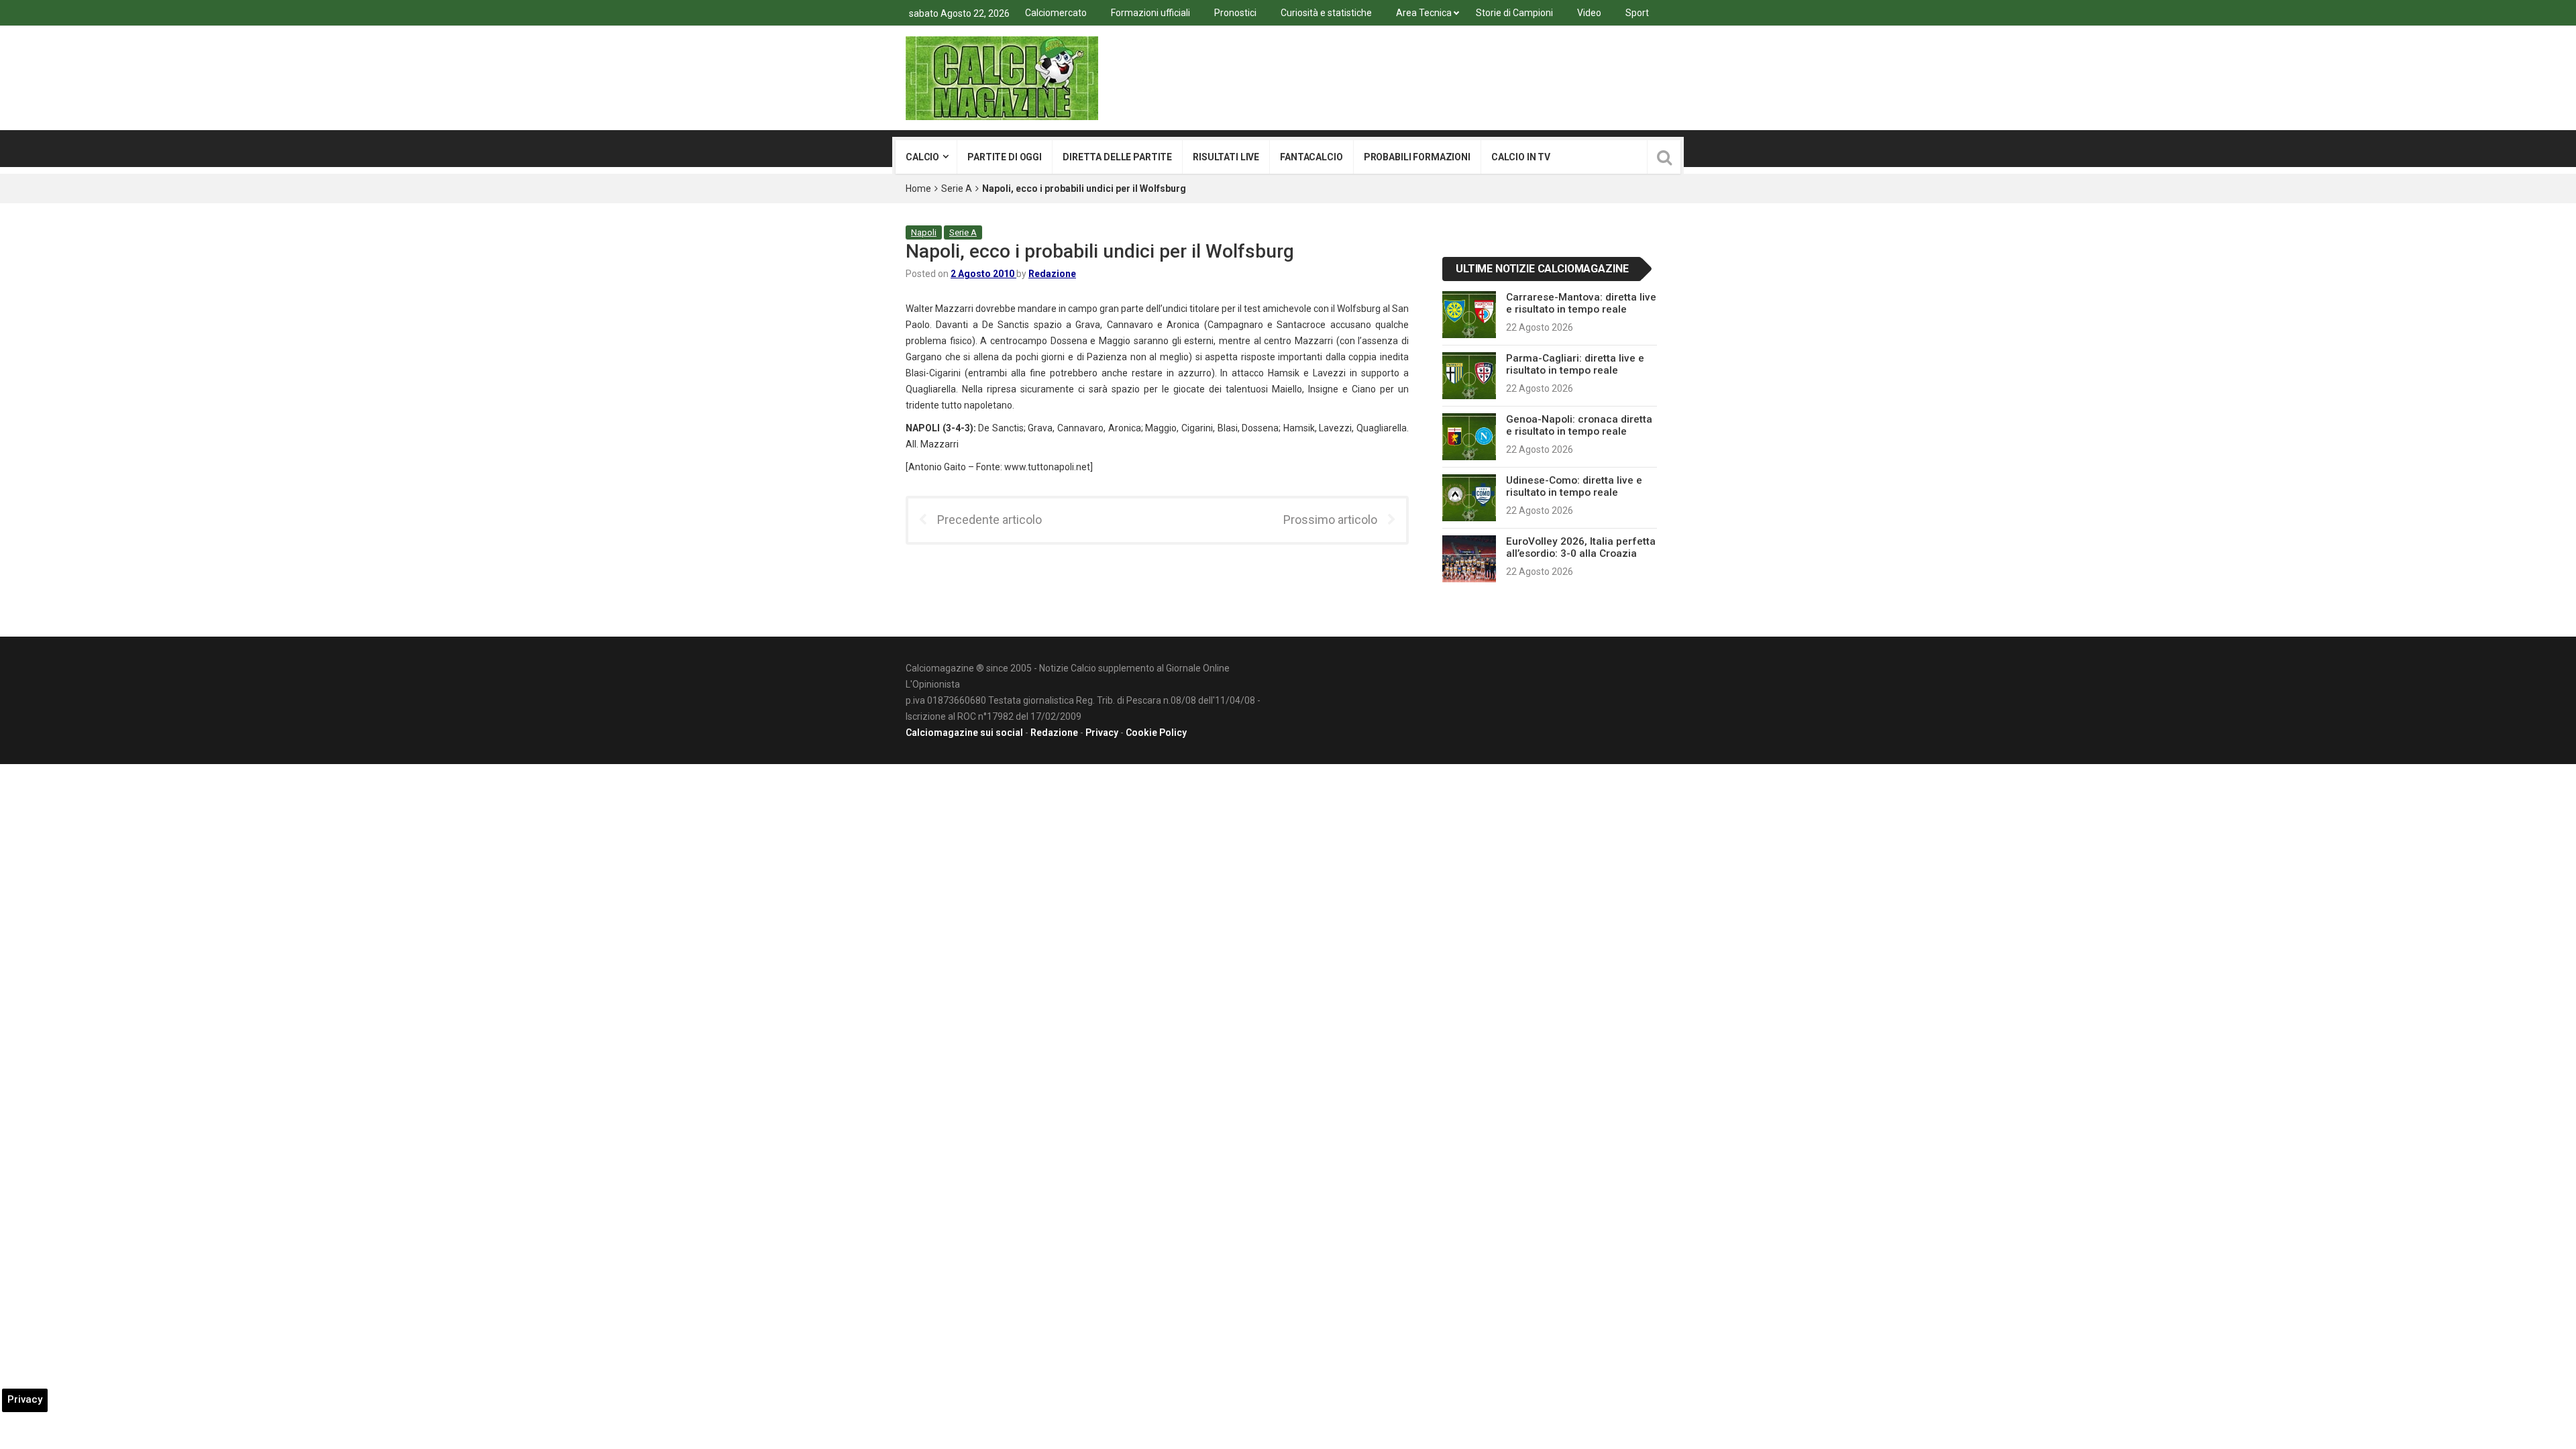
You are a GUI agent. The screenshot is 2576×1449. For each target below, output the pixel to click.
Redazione (1052, 274)
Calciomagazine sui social (964, 733)
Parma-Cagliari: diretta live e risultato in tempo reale (1575, 364)
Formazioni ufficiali (1150, 13)
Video (1589, 13)
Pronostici (1235, 13)
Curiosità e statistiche (1326, 13)
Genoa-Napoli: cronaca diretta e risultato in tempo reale (1579, 425)
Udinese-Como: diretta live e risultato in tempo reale (1574, 486)
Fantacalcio (1311, 157)
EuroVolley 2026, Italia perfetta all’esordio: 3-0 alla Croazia (1581, 547)
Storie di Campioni (1514, 13)
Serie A (957, 189)
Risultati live (1226, 157)
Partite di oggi (1005, 157)
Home (918, 189)
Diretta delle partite (1117, 157)
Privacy (1102, 733)
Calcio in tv (1521, 157)
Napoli (924, 232)
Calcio (922, 157)
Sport (1637, 13)
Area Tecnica (1424, 13)
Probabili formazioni (1417, 157)
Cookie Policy (1156, 733)
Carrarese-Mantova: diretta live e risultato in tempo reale (1581, 303)
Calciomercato (1056, 13)
